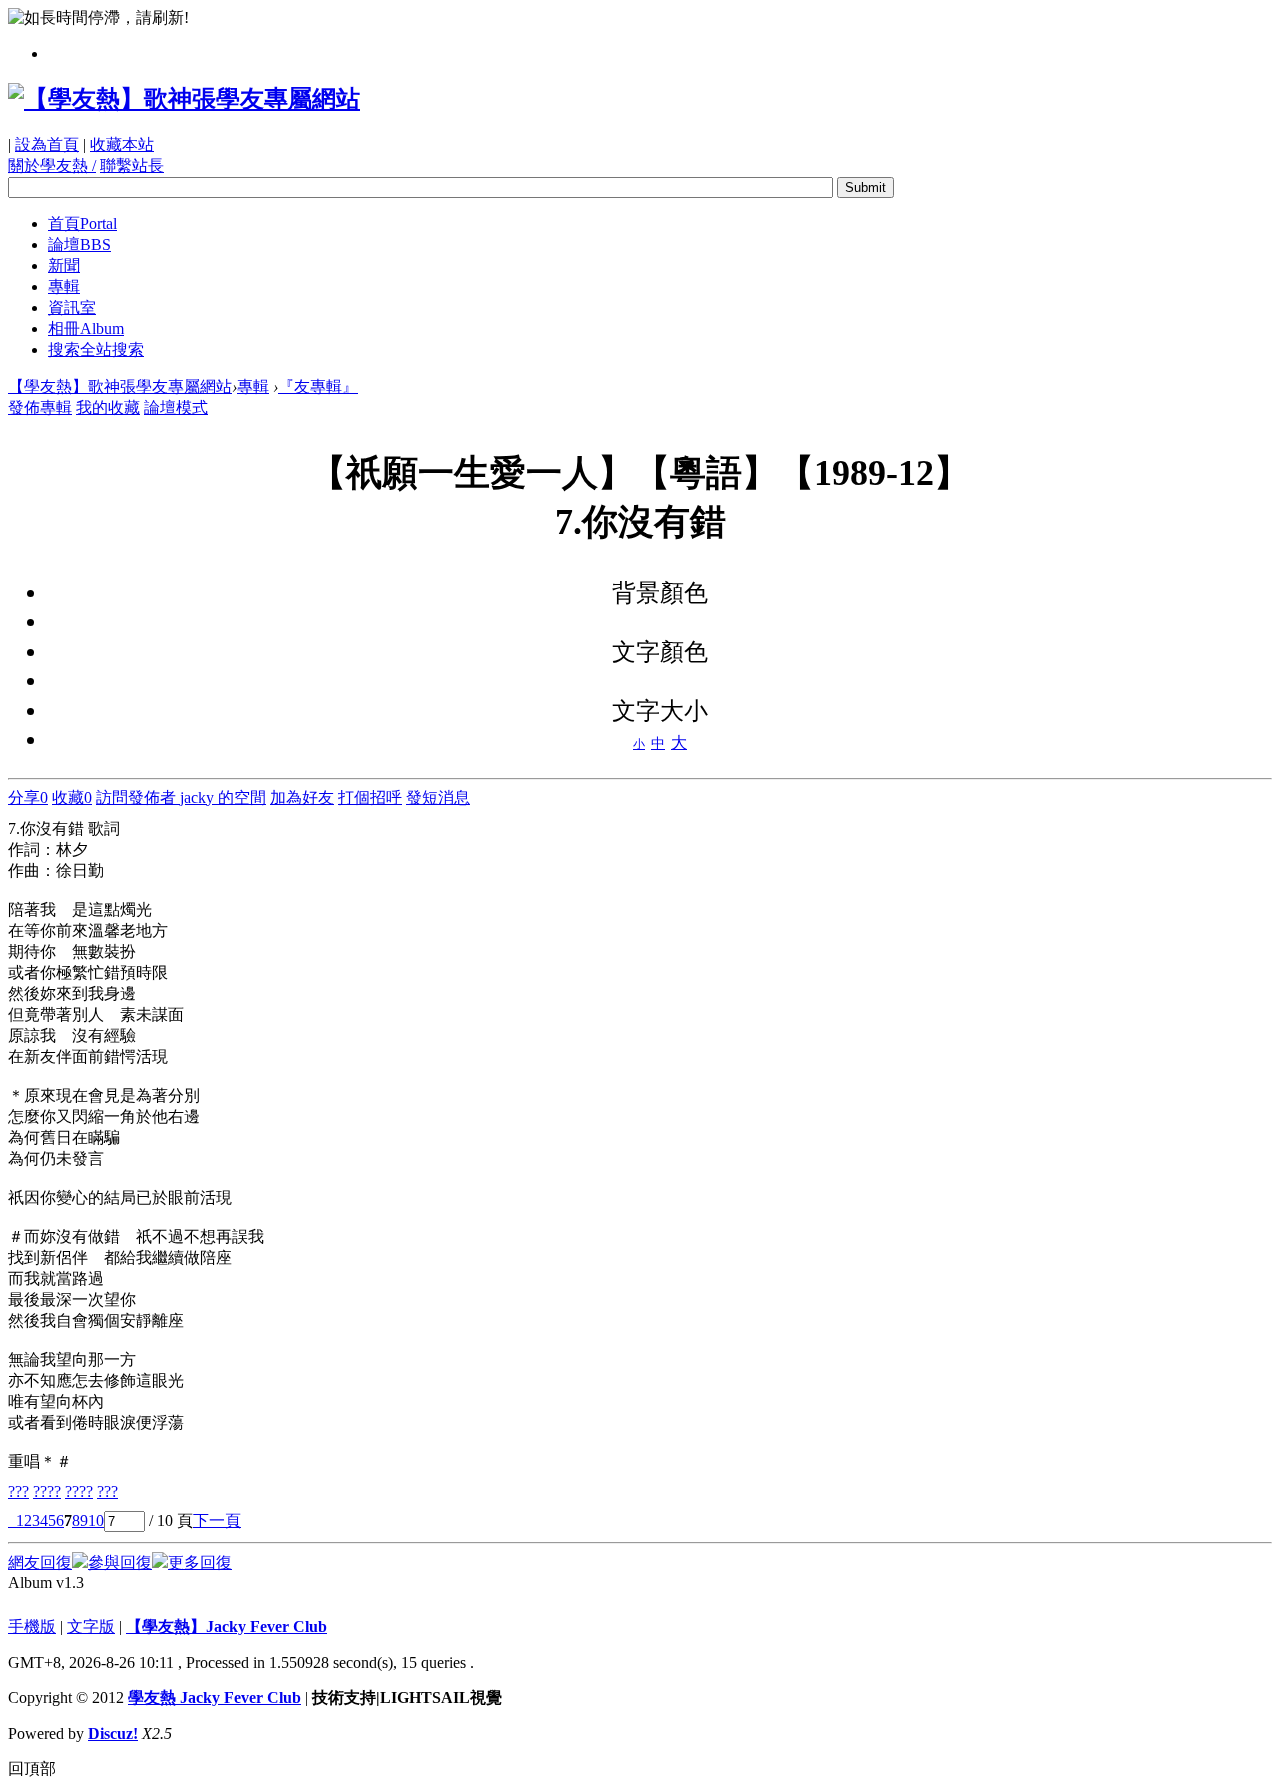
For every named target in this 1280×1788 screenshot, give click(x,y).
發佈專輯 (40, 407)
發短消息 (438, 797)
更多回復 (200, 1562)
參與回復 (120, 1562)
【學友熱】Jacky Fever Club (226, 1626)
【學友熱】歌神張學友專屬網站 (120, 386)
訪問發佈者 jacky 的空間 (181, 797)
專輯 (64, 286)
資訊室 (72, 307)
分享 (28, 797)
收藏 (72, 797)
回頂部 (32, 1768)
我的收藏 (108, 407)
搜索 (96, 349)
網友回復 (40, 1562)
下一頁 (217, 1520)
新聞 (64, 265)
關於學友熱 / (52, 165)
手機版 (32, 1626)
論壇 (79, 244)
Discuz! (113, 1733)
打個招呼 (370, 797)
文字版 (91, 1626)
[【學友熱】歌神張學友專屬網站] (184, 99)
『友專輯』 (318, 386)
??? (18, 1491)
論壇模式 (176, 407)
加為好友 (302, 797)
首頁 (82, 223)
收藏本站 (122, 144)
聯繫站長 (132, 165)
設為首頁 (47, 144)
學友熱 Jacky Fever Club (214, 1697)
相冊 (86, 328)
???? (47, 1491)
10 (96, 1520)
